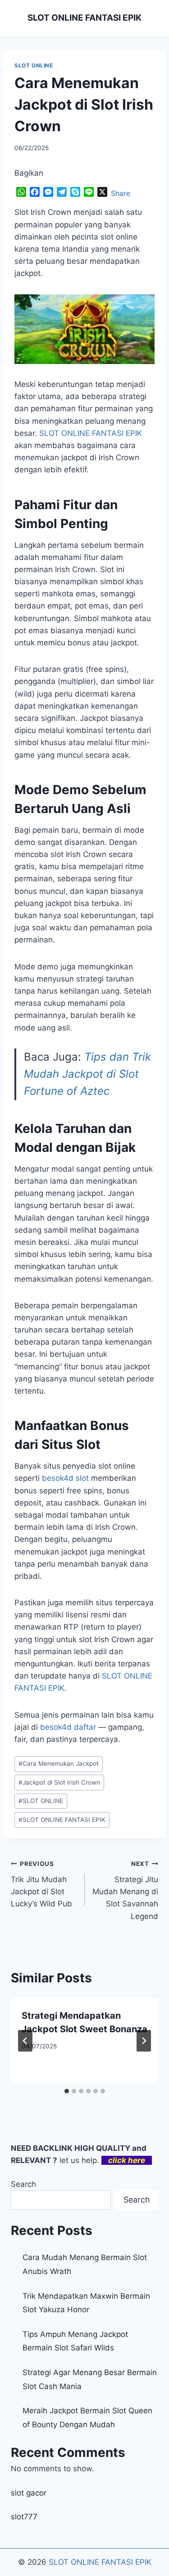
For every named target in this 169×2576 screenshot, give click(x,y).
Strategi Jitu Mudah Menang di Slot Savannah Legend (125, 1890)
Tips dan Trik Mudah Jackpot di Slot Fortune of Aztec (87, 1074)
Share (121, 193)
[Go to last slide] (25, 2041)
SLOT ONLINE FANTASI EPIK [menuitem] (91, 433)
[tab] (67, 2091)
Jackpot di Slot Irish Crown (59, 1782)
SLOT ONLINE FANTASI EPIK (62, 1820)
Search (23, 2184)
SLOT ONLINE (34, 65)
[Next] (144, 2041)
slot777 (24, 2517)
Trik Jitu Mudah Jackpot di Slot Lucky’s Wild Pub (41, 1884)
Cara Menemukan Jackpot (59, 1763)
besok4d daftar (68, 1727)
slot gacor (29, 2493)
